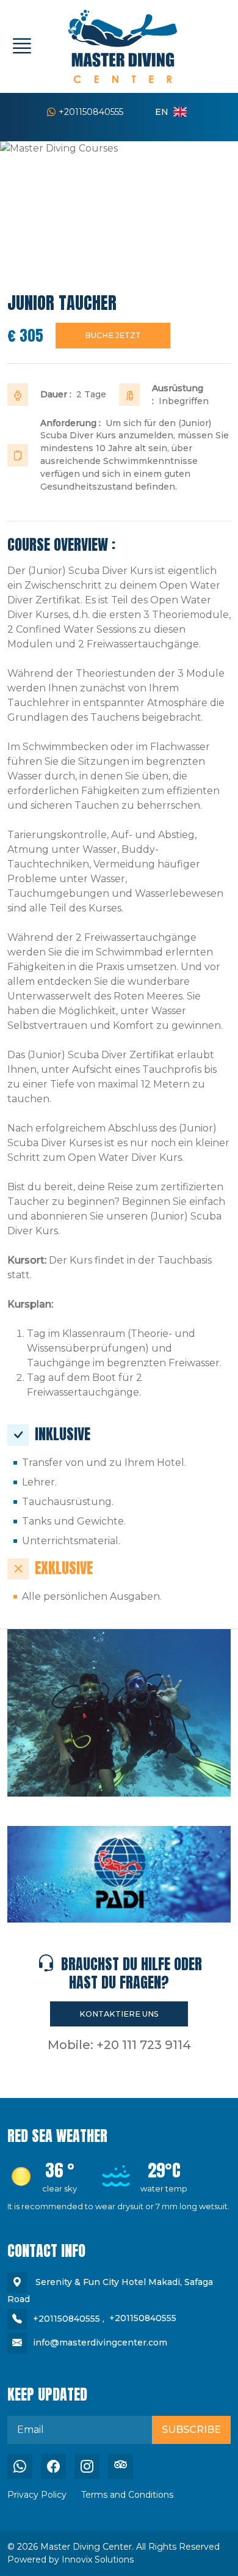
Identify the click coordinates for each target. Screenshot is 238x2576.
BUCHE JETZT (113, 335)
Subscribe (191, 2430)
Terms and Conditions (127, 2495)
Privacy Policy (37, 2495)
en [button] (162, 112)
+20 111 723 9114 (144, 2045)
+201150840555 (91, 112)
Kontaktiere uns (119, 2014)
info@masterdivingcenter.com (100, 2342)
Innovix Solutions (98, 2559)
